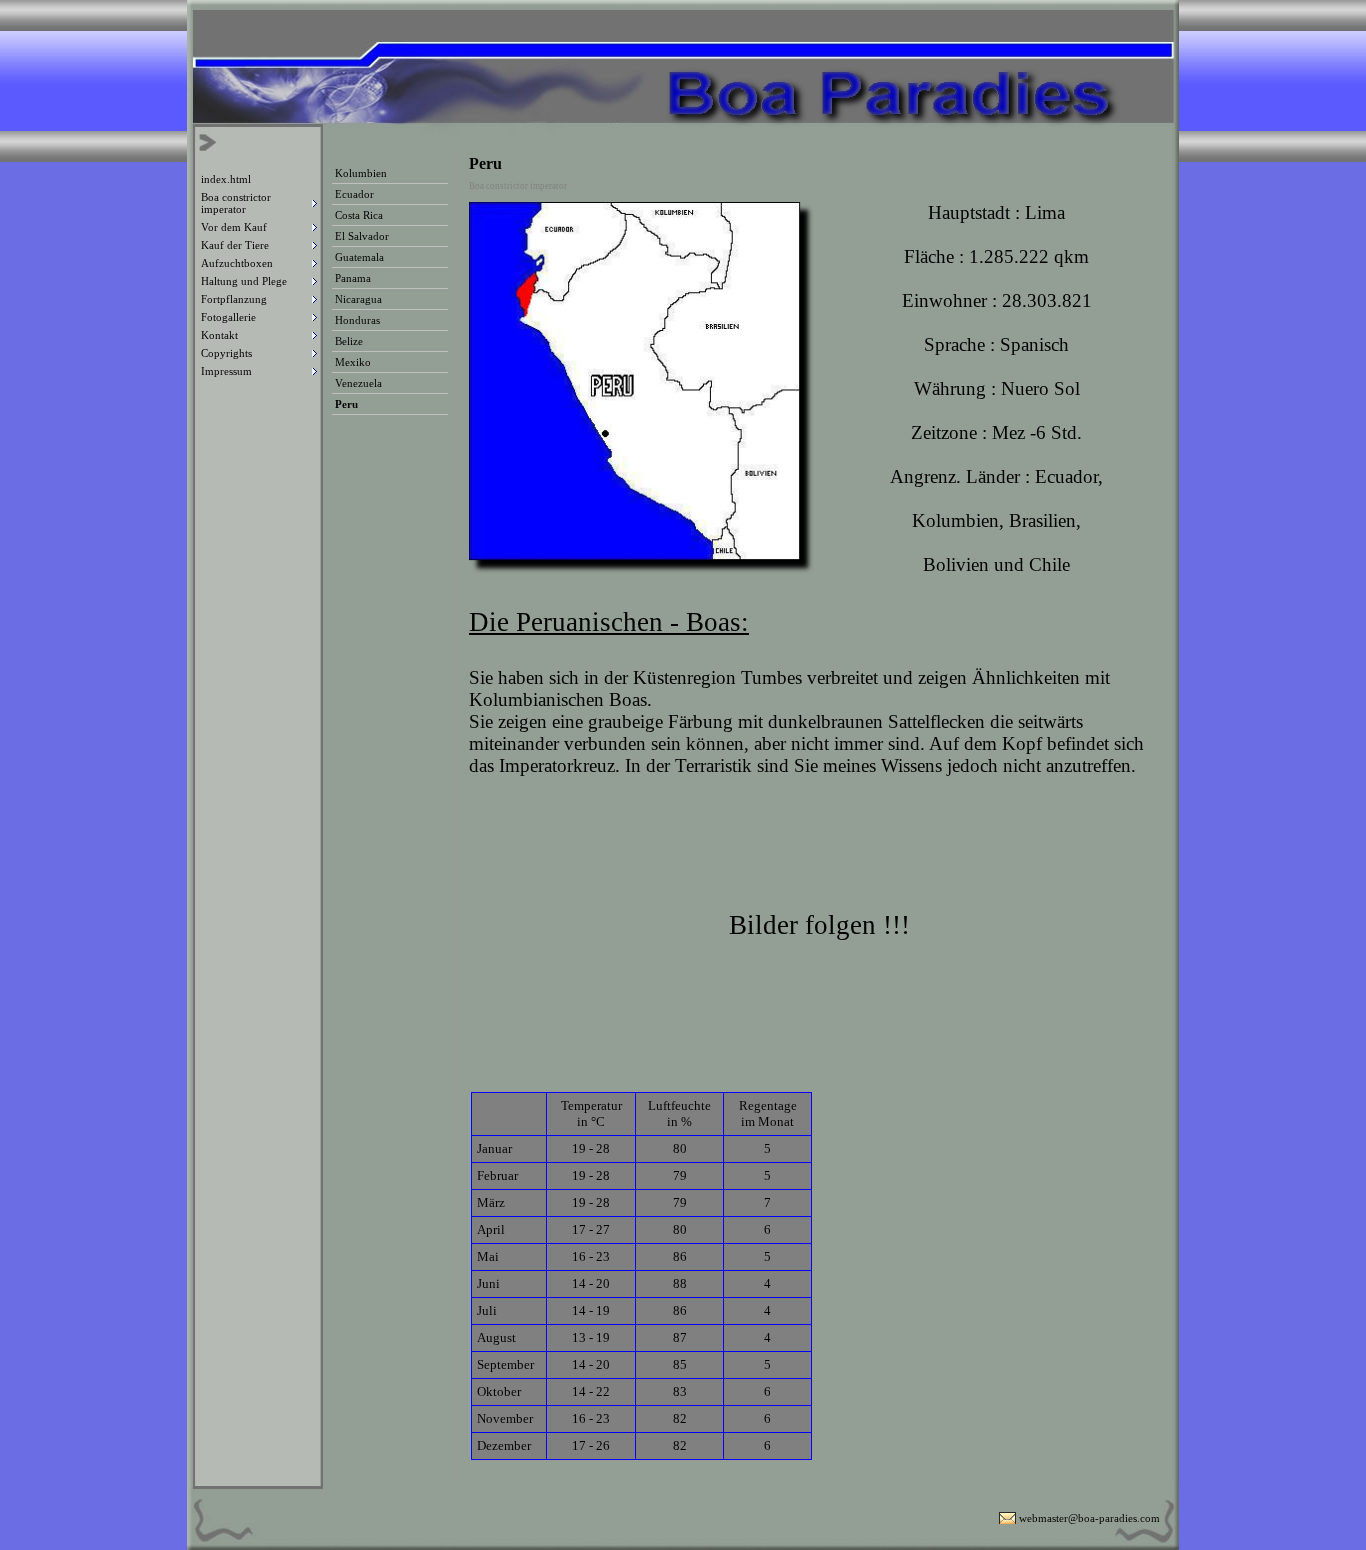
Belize (349, 341)
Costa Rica (359, 215)
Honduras (357, 320)
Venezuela (358, 383)
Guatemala (359, 257)
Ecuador (354, 194)
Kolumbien (361, 173)
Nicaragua (358, 299)
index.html (226, 179)
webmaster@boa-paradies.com (1089, 1518)
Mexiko (353, 362)
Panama (353, 278)
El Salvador (362, 236)
